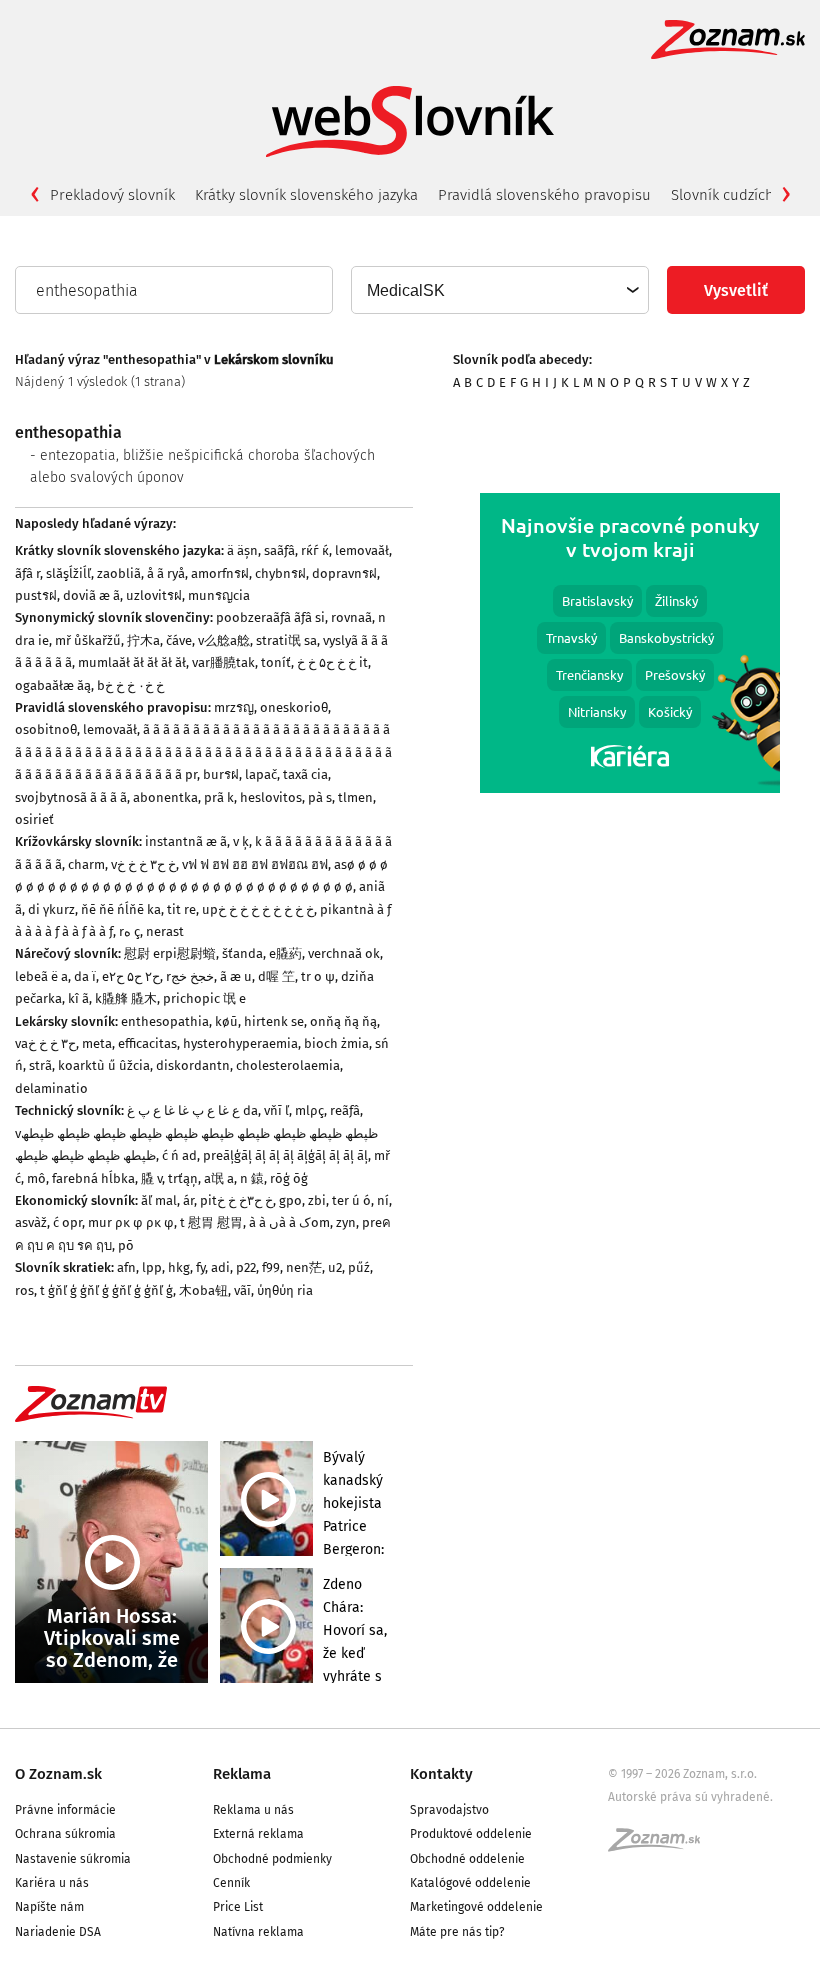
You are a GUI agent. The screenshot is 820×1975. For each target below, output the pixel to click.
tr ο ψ (318, 976)
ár (188, 1200)
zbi (317, 1200)
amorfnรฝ (220, 573)
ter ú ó (351, 1200)
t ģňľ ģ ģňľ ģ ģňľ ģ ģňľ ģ (106, 1290)
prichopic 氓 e (204, 998)
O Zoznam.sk (58, 1774)
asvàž (31, 1222)
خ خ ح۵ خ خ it (332, 662)
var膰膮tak (223, 662)
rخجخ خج (190, 976)
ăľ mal (159, 1200)
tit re (181, 909)
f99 (271, 1267)
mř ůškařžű (88, 640)
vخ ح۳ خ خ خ (143, 864)
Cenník (231, 1883)
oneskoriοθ (294, 707)
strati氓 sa (286, 640)
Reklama (242, 1774)
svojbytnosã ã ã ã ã (71, 797)
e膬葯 (285, 953)
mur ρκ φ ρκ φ (131, 1222)
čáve (179, 640)
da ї (85, 976)
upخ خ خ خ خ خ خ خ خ (258, 909)
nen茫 (304, 1267)
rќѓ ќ (315, 550)
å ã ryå (166, 573)
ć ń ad (179, 1155)
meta (97, 1043)
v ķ (241, 841)
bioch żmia (336, 1043)
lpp (152, 1267)
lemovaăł (362, 550)
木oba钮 (203, 1290)
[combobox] (499, 290)
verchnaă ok (344, 953)
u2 (335, 1267)
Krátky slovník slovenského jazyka (306, 195)
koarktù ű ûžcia (104, 1065)
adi (220, 1267)
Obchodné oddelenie (467, 1859)
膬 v (151, 1178)
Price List (238, 1907)
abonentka (165, 797)
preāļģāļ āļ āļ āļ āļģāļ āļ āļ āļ (285, 1155)
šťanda (242, 953)
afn (126, 1267)
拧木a (143, 640)
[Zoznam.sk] (661, 1846)
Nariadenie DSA (58, 1932)
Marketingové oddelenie (476, 1907)
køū (226, 1021)
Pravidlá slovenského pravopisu (544, 195)
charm (86, 864)
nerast (165, 931)
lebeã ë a (41, 976)
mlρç (309, 1110)
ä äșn (242, 550)
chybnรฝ (280, 573)
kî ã (78, 998)
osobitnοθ (46, 729)
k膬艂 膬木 (126, 998)
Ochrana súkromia (65, 1834)
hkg (179, 1267)
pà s (320, 797)
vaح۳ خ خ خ (45, 1043)
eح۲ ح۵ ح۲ (131, 976)
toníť (276, 662)
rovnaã (351, 617)
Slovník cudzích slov (738, 195)
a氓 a (219, 1178)
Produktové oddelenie (471, 1834)
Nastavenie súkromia (73, 1859)
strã (40, 1065)
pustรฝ (36, 595)
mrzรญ (234, 707)
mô (36, 1178)
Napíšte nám (49, 1907)
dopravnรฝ (344, 573)
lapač (261, 774)
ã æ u (236, 976)
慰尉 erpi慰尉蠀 (170, 953)
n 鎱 (252, 1178)
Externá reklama (258, 1834)
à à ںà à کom (289, 1222)
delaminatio (51, 1088)
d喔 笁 (276, 976)
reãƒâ (345, 1110)
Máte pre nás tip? (457, 1932)
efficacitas (147, 1043)
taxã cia (305, 774)
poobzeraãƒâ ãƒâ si (270, 617)
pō (126, 1245)
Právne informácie (65, 1810)
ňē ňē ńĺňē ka (121, 909)
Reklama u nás (253, 1810)
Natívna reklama (258, 1932)
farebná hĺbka (93, 1178)
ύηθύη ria (285, 1290)
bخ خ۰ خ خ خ (130, 685)
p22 (246, 1267)
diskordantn (193, 1065)
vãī (242, 1290)
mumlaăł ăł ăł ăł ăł (132, 662)
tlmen (355, 797)
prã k (219, 797)
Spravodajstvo (449, 1810)
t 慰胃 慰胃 (211, 1222)
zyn (346, 1222)
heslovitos (271, 797)
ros (24, 1290)
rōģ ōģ (289, 1178)
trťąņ (183, 1178)
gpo (290, 1200)
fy (200, 1267)
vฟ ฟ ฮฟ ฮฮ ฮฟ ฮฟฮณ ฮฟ (255, 864)
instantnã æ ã (186, 841)
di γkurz (51, 909)
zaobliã (119, 573)
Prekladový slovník (112, 195)
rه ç (129, 931)
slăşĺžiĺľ (68, 573)
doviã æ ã (91, 595)
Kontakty (441, 1774)
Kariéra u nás (52, 1883)
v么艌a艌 (224, 640)
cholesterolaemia (288, 1065)
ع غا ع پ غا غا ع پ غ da (192, 1110)
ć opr (67, 1222)
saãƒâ (279, 550)
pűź (359, 1267)
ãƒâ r (27, 573)
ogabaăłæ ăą (53, 685)
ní (383, 1200)
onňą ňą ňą (343, 1021)
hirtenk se (274, 1021)
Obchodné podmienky (272, 1859)
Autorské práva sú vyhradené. (690, 1797)
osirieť (34, 819)
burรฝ (221, 774)
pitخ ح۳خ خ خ (236, 1200)
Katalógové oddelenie (470, 1883)
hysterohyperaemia (240, 1043)
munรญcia (219, 595)
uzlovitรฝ (154, 595)
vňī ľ (276, 1110)
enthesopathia (165, 1021)
